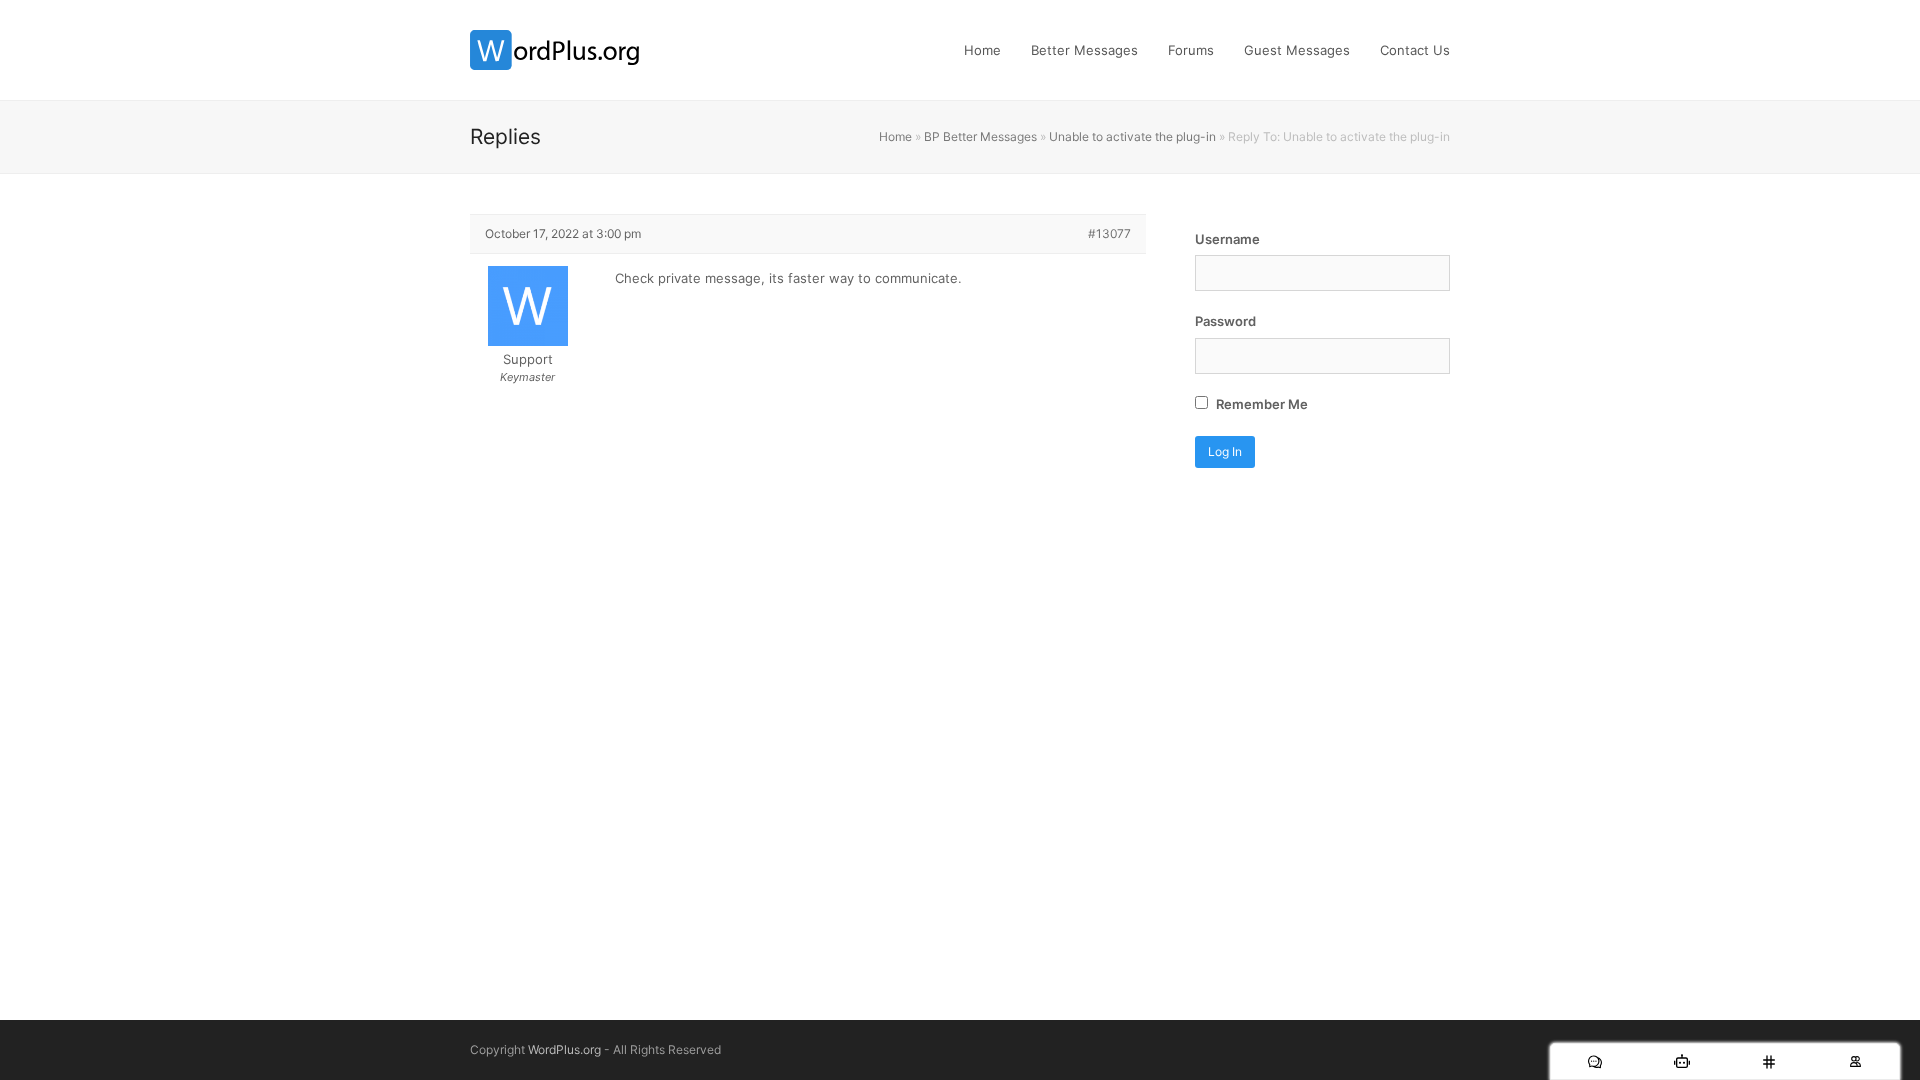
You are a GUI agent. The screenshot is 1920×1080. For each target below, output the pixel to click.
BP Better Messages (980, 136)
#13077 (1109, 233)
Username (1227, 239)
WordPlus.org (564, 1049)
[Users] (1855, 1061)
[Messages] (1594, 1061)
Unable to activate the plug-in (1132, 136)
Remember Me (1260, 404)
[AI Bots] (1681, 1061)
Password (1225, 321)
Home (895, 136)
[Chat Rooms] (1768, 1061)
